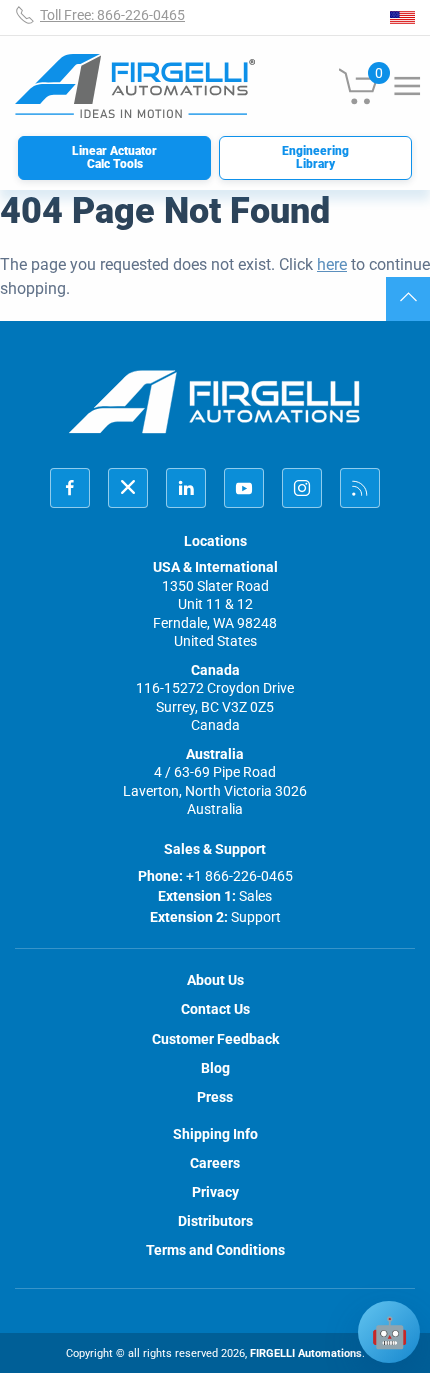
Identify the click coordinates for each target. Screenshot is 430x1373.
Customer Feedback (215, 1039)
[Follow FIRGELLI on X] (128, 488)
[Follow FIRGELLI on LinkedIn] (186, 488)
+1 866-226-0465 (239, 876)
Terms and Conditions (215, 1250)
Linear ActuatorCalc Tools (114, 157)
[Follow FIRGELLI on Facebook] (70, 488)
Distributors (215, 1221)
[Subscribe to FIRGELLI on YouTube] (244, 488)
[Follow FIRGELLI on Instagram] (302, 488)
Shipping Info (215, 1134)
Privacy (215, 1192)
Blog (215, 1068)
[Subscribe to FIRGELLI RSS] (360, 488)
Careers (215, 1163)
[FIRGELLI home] (215, 401)
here (332, 264)
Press (215, 1097)
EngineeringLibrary (315, 157)
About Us (215, 980)
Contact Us (215, 1009)
